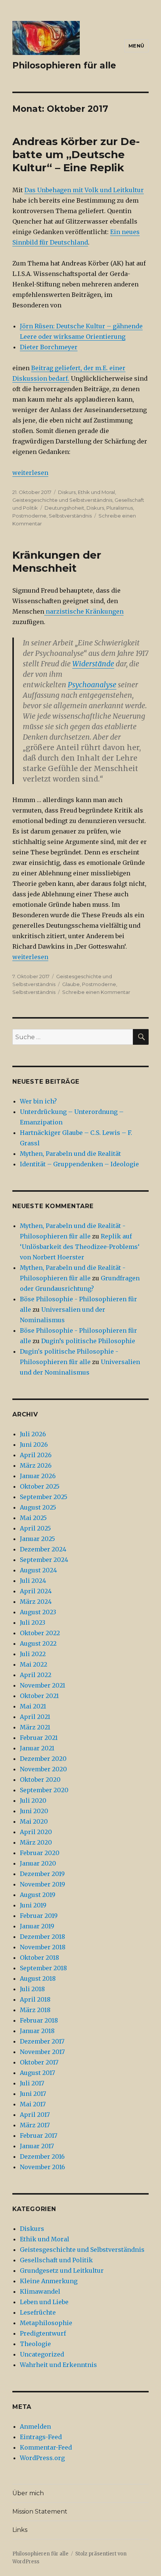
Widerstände (93, 664)
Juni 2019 (33, 1905)
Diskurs (67, 492)
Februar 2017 (39, 2136)
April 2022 (36, 1675)
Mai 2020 (34, 1821)
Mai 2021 (33, 1706)
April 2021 (35, 1717)
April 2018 (35, 1999)
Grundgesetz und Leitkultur (62, 2270)
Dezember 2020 (43, 1759)
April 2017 (35, 2115)
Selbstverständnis (70, 516)
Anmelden (35, 2426)
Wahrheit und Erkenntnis (58, 2365)
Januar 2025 (37, 1539)
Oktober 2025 (40, 1486)
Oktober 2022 (40, 1633)
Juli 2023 (33, 1622)
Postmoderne (29, 516)
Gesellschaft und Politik (56, 2260)
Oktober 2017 (39, 2062)
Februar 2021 (39, 1738)
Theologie (35, 2344)
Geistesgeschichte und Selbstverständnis (62, 500)
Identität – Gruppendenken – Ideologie (79, 1164)
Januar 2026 (38, 1476)
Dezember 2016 (42, 2156)
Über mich (28, 2493)
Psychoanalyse (92, 685)
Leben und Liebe (44, 2302)
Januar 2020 (38, 1863)
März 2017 (35, 2125)
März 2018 (35, 2010)
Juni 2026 (34, 1444)
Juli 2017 (32, 2083)
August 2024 (38, 1570)
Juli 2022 (33, 1654)
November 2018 (43, 1947)
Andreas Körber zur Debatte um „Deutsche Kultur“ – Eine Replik (76, 154)
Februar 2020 (40, 1853)
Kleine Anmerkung (49, 2281)
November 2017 (42, 2052)
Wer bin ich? (38, 1101)
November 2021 (42, 1685)
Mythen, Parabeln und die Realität (70, 1154)
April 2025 (35, 1528)
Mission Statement (40, 2511)
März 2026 (36, 1465)
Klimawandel (40, 2291)
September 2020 (44, 1790)
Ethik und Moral (96, 492)
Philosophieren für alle (64, 65)
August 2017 (37, 2073)
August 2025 (38, 1507)
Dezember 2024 (43, 1549)
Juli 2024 (33, 1581)
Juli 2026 (33, 1434)
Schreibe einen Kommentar (96, 992)
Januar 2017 (37, 2146)
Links (20, 2530)
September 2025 (44, 1497)
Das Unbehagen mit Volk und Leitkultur (84, 190)
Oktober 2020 (40, 1780)
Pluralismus (120, 508)
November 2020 (43, 1769)
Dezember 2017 (42, 2041)
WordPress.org (42, 2458)
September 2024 (44, 1560)
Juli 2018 (32, 1989)
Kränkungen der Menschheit (57, 561)
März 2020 (36, 1842)
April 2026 (36, 1455)
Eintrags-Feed (41, 2437)
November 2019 (42, 1884)
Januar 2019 (37, 1926)
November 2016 (42, 2167)
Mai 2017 (33, 2104)
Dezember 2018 (42, 1937)
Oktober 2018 (40, 1958)
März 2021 (35, 1727)
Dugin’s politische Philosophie (88, 1341)
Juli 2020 (33, 1800)
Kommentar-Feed (46, 2447)
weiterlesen (30, 473)
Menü (136, 46)
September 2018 (43, 1968)
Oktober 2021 (39, 1696)
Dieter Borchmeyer (49, 347)
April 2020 (36, 1832)
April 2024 (36, 1591)
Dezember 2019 (42, 1874)
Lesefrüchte (38, 2312)
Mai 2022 (34, 1664)
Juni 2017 (33, 2094)
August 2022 (38, 1643)
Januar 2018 (37, 2031)
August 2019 (38, 1895)
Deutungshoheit (64, 508)
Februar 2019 (39, 1916)
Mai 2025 (33, 1518)
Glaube (71, 984)
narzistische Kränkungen (84, 611)
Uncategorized (42, 2354)
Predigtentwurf (43, 2333)
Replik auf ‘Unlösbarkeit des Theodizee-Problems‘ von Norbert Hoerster (80, 1247)
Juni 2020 (34, 1811)
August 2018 (38, 1978)
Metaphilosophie (46, 2323)
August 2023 (38, 1612)
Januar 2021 (37, 1748)
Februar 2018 (39, 2020)
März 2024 (36, 1602)
